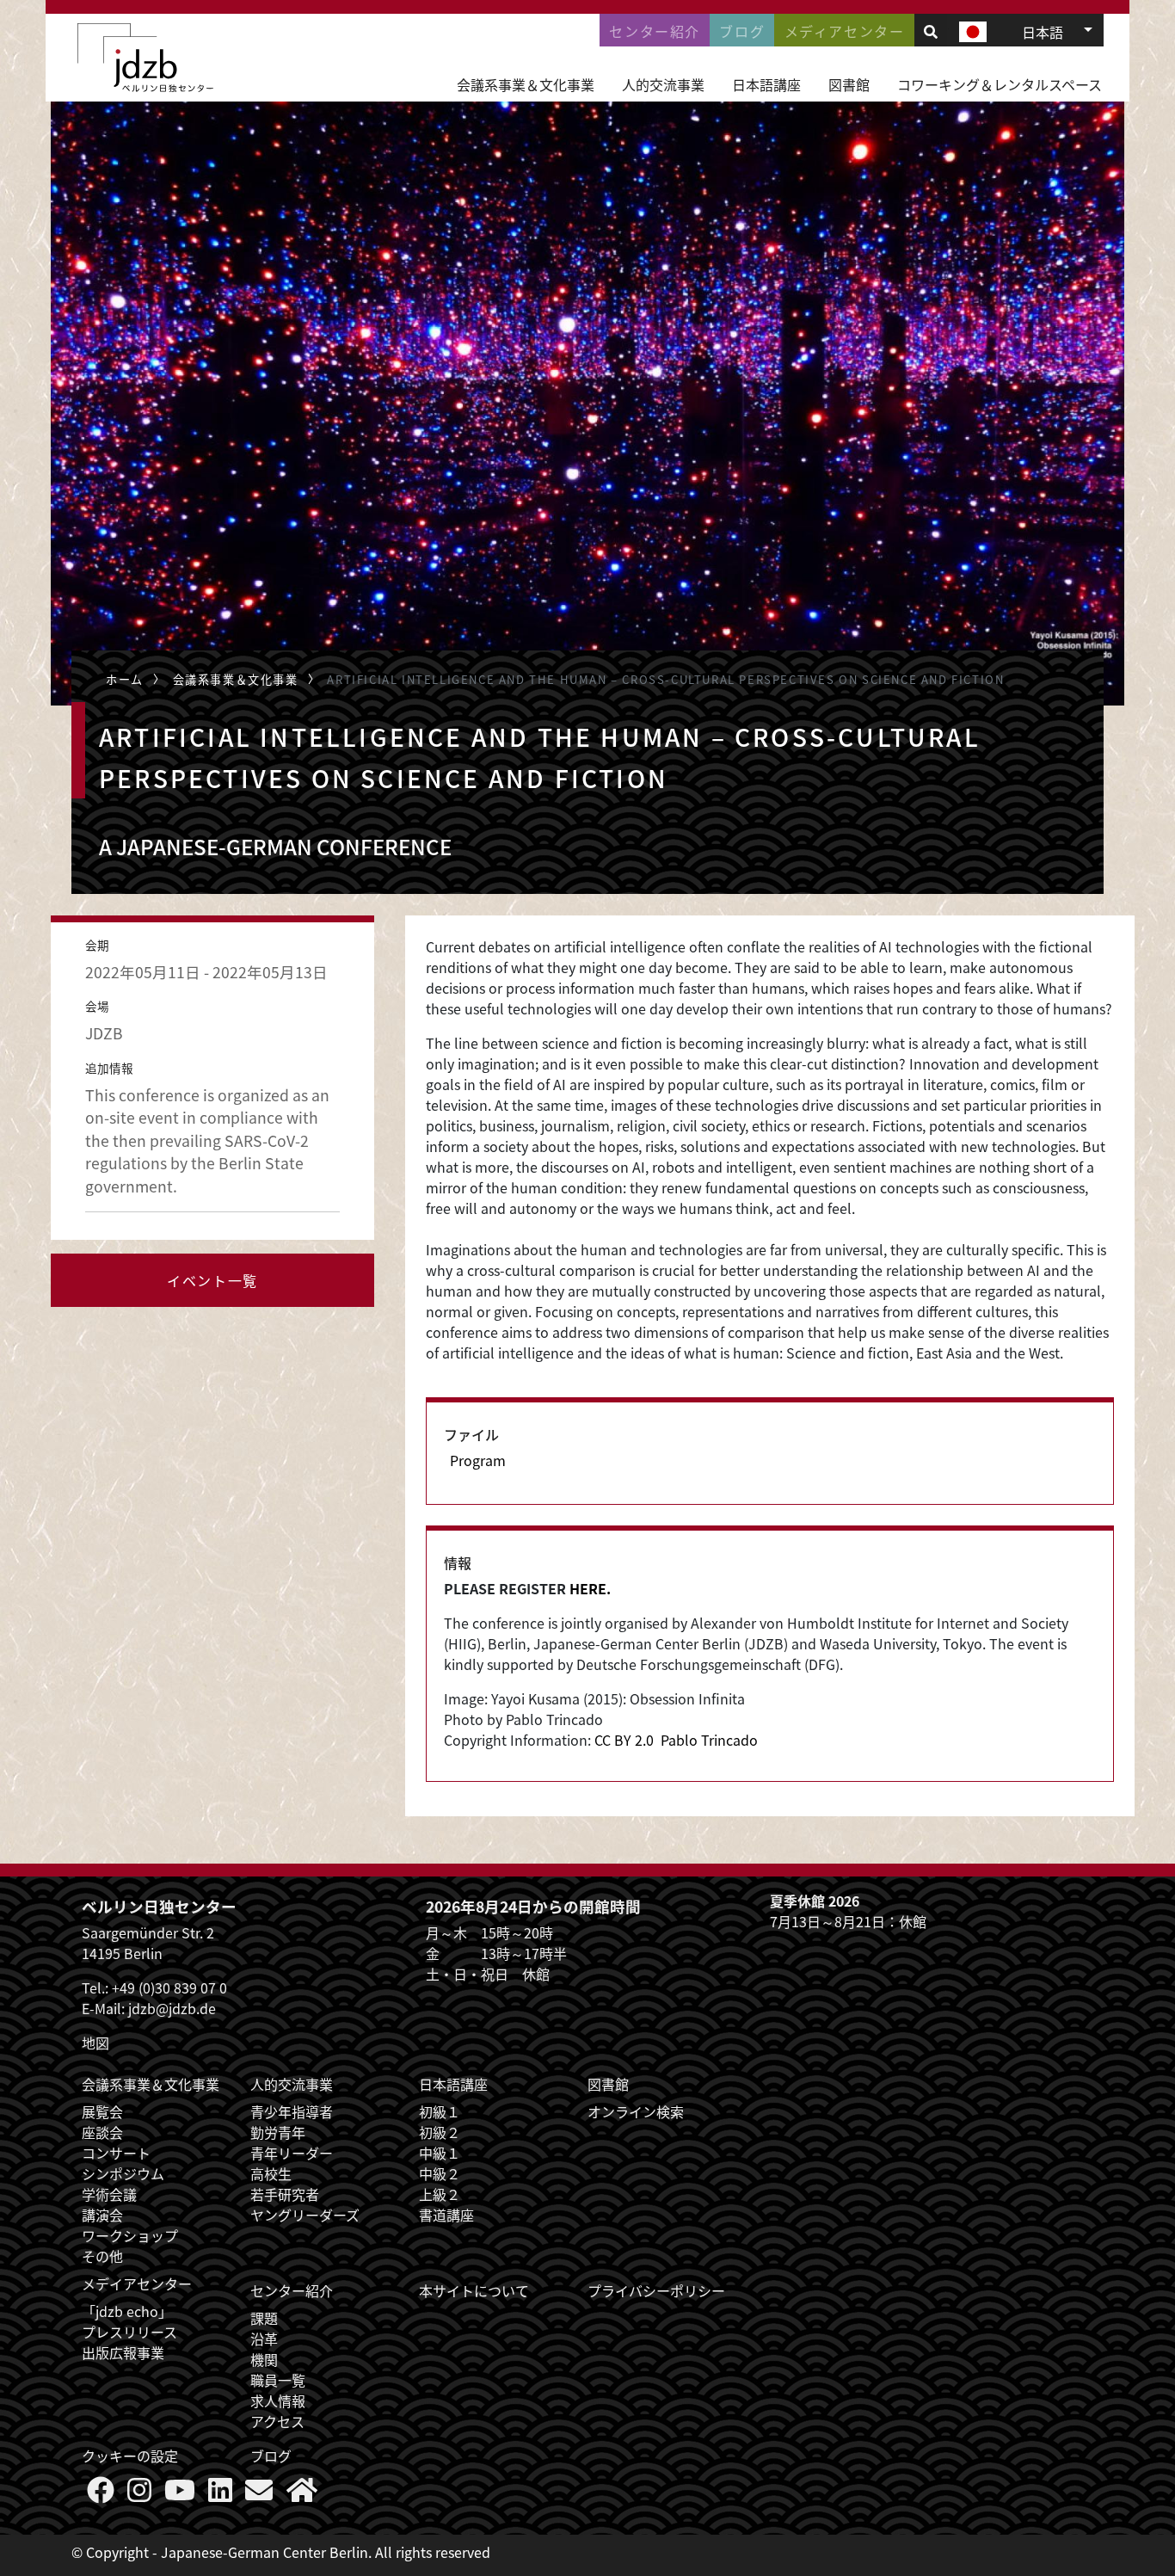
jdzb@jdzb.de (172, 2008)
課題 (264, 2318)
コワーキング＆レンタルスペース (1000, 84)
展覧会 (102, 2111)
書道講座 (446, 2215)
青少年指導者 (292, 2111)
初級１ (440, 2111)
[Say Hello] (259, 2494)
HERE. (590, 1588)
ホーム (125, 679)
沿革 (264, 2339)
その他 (102, 2256)
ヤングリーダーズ (305, 2215)
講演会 (102, 2215)
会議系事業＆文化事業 (526, 84)
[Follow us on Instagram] (139, 2494)
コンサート (116, 2153)
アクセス (277, 2421)
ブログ (742, 31)
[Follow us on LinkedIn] (220, 2494)
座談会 (102, 2132)
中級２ (440, 2173)
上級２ (440, 2194)
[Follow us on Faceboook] (101, 2494)
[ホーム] (145, 58)
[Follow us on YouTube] (180, 2494)
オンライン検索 (636, 2111)
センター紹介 (655, 31)
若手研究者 (285, 2194)
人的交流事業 (663, 84)
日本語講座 (766, 84)
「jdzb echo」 (127, 2311)
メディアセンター (845, 31)
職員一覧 (278, 2380)
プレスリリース (129, 2332)
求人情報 (278, 2400)
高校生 (271, 2173)
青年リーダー (292, 2153)
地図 (95, 2043)
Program (478, 1460)
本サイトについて (474, 2290)
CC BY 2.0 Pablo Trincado (676, 1740)
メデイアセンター (137, 2283)
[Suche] (931, 31)
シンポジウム (123, 2173)
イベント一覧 (212, 1280)
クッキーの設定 (130, 2456)
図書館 (849, 84)
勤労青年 (278, 2132)
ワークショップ (130, 2235)
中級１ (440, 2153)
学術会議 (109, 2194)
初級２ (440, 2132)
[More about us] (302, 2494)
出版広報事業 (123, 2352)
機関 (264, 2359)
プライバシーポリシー (656, 2290)
